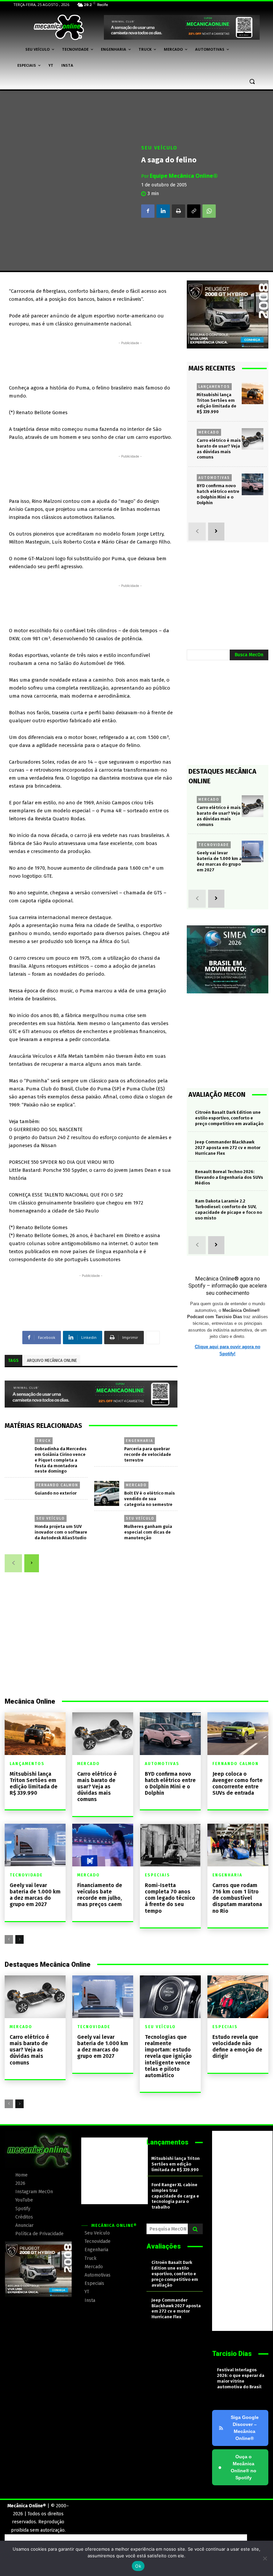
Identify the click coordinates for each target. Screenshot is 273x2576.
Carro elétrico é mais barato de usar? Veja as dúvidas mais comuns (219, 449)
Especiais (157, 1875)
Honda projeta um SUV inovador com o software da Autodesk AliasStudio (61, 1532)
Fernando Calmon (57, 1485)
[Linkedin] (163, 211)
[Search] (195, 2229)
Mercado (136, 1485)
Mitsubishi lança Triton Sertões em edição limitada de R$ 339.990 (34, 1784)
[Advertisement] (130, 361)
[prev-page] (13, 1563)
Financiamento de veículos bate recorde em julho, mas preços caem (100, 1895)
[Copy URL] (194, 211)
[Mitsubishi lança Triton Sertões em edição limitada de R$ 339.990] (253, 393)
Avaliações (164, 2246)
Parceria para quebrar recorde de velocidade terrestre (148, 1454)
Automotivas (214, 478)
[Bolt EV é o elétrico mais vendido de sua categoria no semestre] (107, 1493)
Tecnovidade (214, 845)
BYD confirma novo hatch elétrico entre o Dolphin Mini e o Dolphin (170, 1784)
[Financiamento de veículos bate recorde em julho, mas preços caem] (103, 1845)
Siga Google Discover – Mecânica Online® (245, 2428)
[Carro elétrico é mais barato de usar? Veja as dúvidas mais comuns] (253, 439)
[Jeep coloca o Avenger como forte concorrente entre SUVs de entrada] (238, 1734)
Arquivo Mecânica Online (52, 1361)
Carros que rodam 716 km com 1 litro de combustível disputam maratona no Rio (237, 1898)
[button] (252, 82)
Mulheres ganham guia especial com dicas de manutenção (148, 1532)
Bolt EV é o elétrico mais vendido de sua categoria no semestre (149, 1499)
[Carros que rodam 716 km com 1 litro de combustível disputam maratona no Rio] (238, 1845)
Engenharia (139, 1441)
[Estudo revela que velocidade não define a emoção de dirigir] (238, 1997)
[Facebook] (148, 211)
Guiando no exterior (56, 1493)
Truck (44, 1441)
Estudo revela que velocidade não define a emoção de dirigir (237, 2047)
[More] (153, 1338)
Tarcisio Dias (232, 2354)
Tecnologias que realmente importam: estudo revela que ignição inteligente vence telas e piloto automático (168, 2056)
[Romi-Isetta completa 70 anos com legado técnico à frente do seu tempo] (170, 1845)
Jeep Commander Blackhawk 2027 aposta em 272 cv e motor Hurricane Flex (228, 1148)
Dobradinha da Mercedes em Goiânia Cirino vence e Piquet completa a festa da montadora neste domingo (61, 1460)
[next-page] (32, 1563)
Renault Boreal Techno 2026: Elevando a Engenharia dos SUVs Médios (229, 1177)
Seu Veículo (159, 148)
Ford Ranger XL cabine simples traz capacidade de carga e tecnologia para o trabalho (175, 2196)
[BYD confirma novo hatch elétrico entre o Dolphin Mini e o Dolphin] (253, 484)
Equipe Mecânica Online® (184, 176)
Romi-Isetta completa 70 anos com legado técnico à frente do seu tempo (170, 1898)
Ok (138, 2566)
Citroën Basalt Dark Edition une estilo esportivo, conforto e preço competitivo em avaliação (229, 1118)
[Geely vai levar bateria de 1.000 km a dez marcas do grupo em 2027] (253, 851)
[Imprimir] (178, 211)
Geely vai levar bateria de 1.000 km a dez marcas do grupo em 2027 (219, 861)
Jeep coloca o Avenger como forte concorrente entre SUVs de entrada (238, 1784)
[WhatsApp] (209, 211)
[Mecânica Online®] (59, 27)
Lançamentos (214, 386)
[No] (265, 2558)
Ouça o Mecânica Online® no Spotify (237, 2467)
